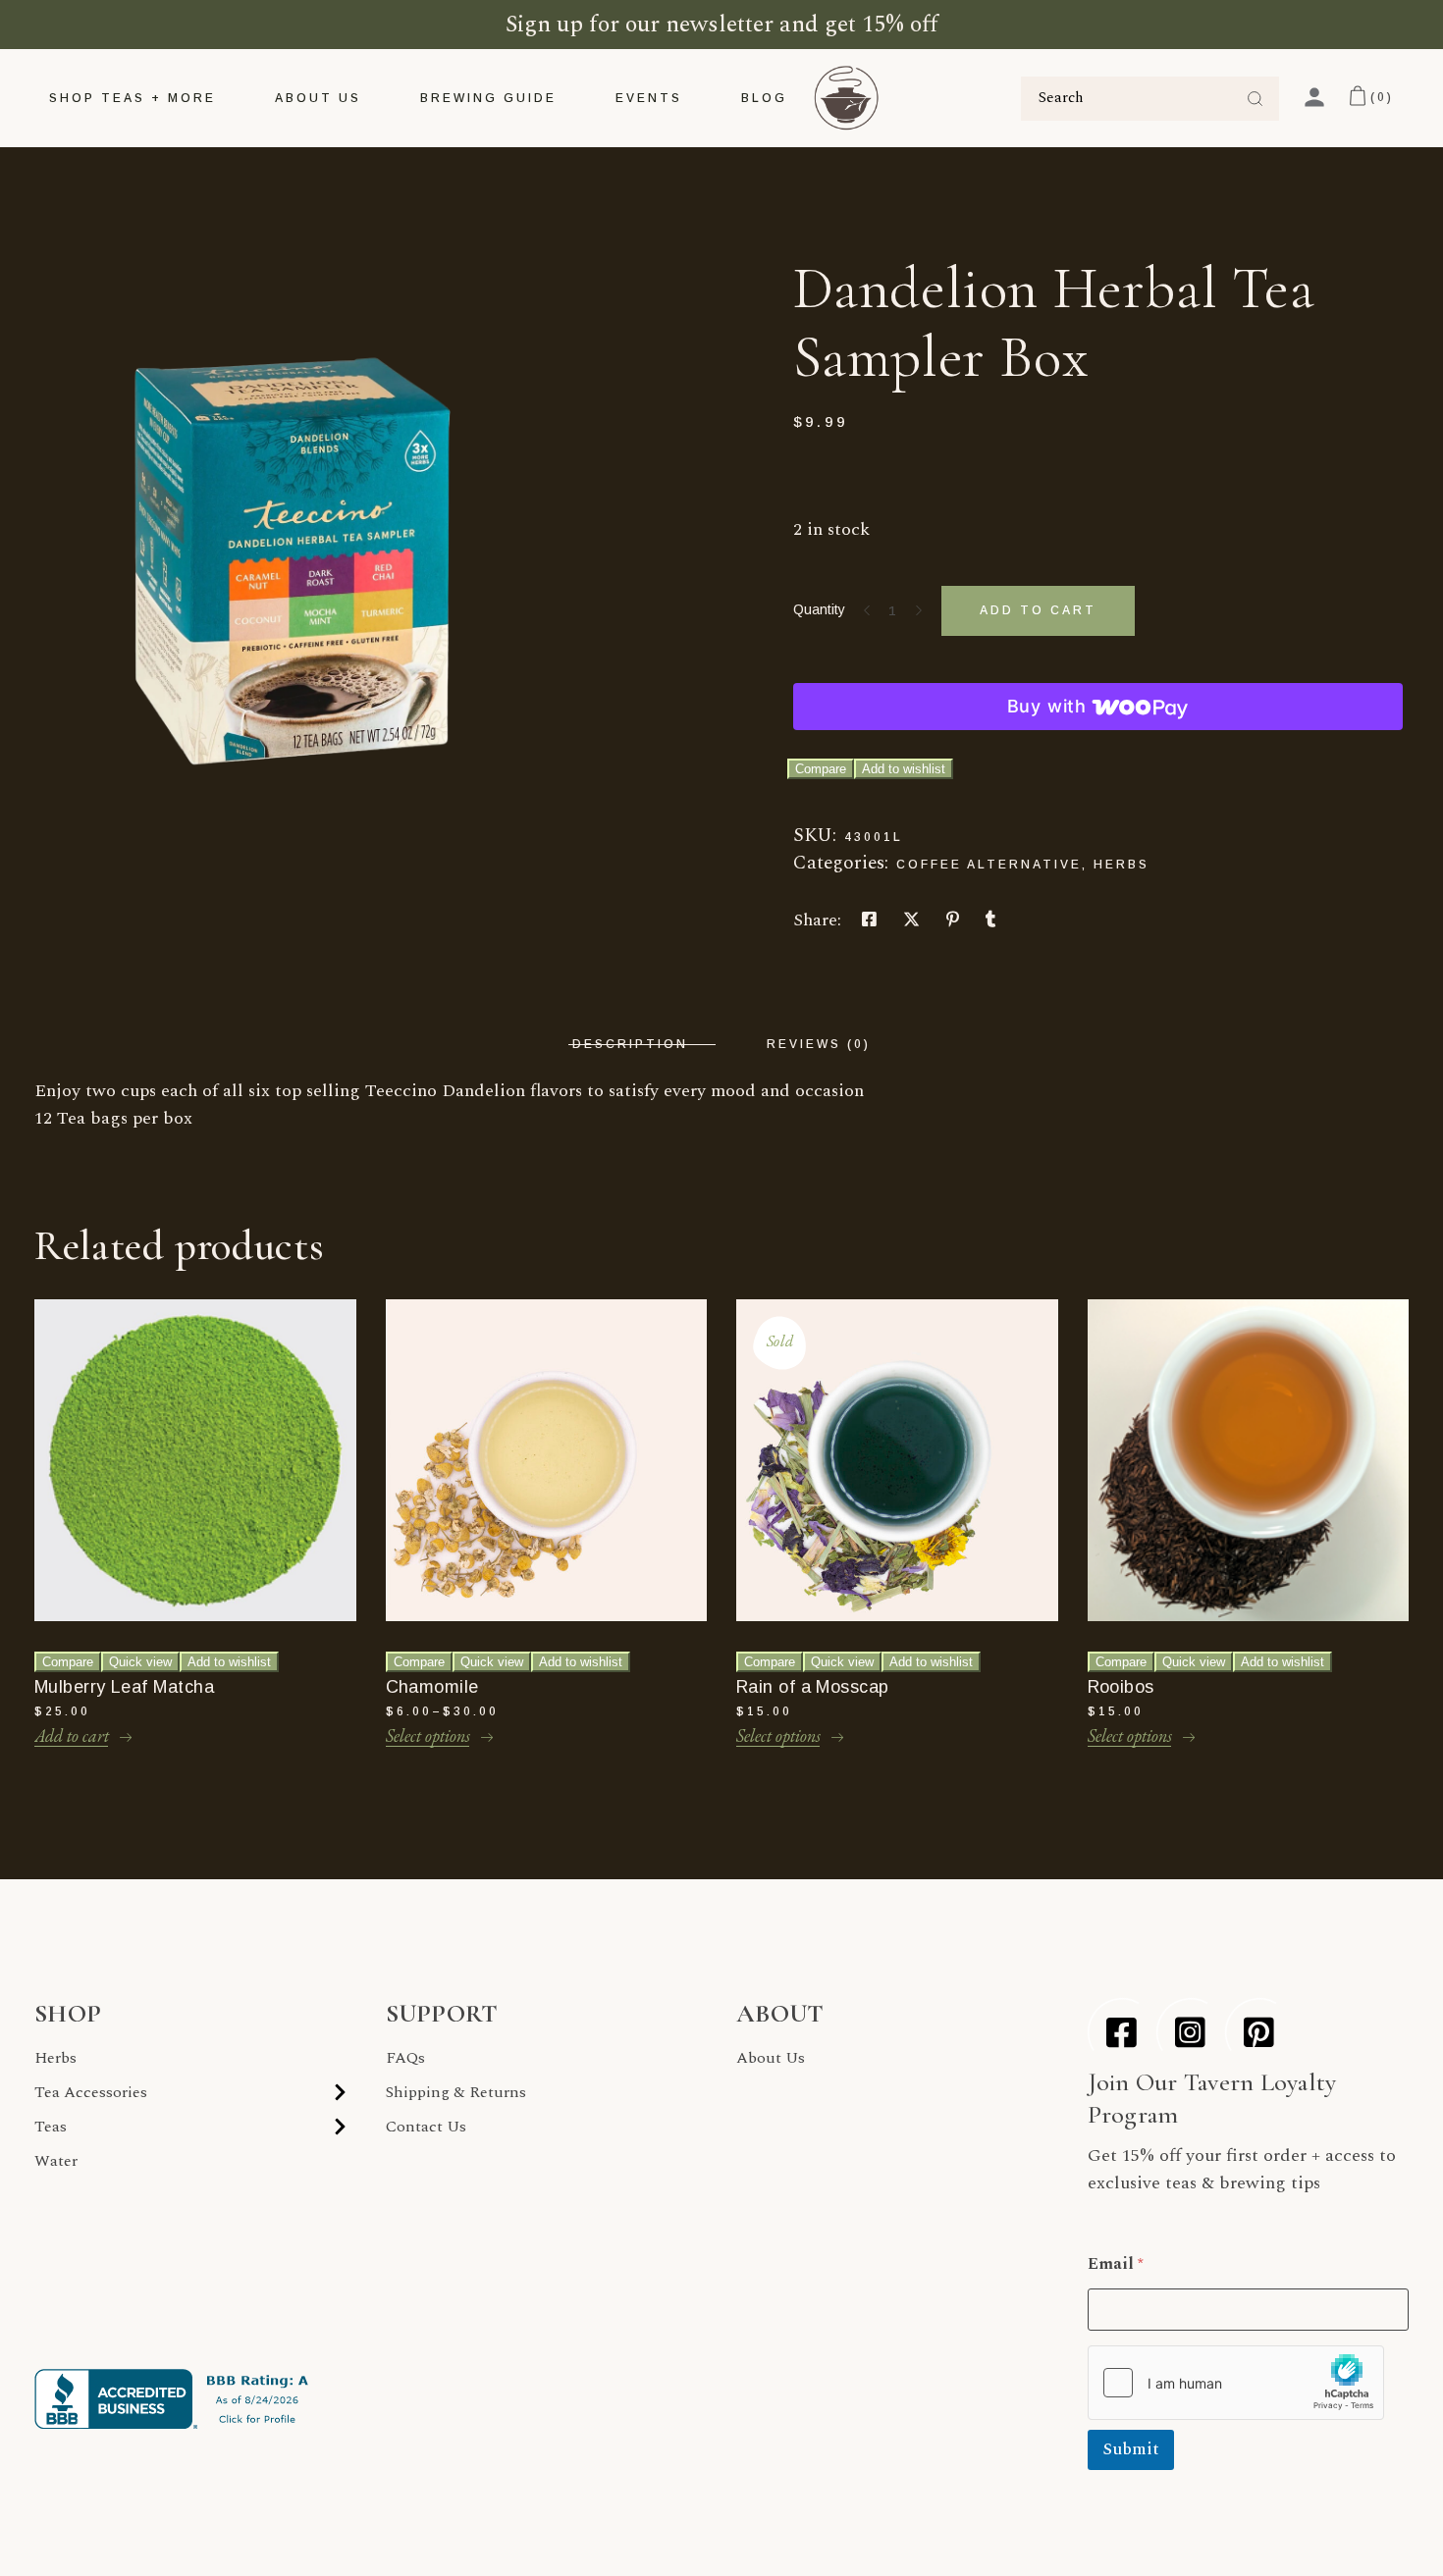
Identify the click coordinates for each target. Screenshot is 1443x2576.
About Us (771, 2058)
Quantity (819, 609)
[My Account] (1314, 97)
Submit (1131, 2449)
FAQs (405, 2058)
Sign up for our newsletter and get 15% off (721, 25)
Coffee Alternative (989, 865)
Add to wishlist (904, 769)
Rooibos (1121, 1687)
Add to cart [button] (72, 1735)
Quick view (140, 1662)
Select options (428, 1735)
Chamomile (432, 1687)
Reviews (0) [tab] (819, 1044)
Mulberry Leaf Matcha (124, 1687)
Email (1116, 2264)
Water (56, 2161)
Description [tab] (630, 1044)
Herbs (1122, 865)
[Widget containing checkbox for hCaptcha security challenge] (1236, 2383)
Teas (51, 2127)
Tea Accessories (91, 2092)
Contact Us (426, 2127)
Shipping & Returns (456, 2092)
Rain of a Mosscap (813, 1687)
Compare (821, 769)
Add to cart (1038, 610)
